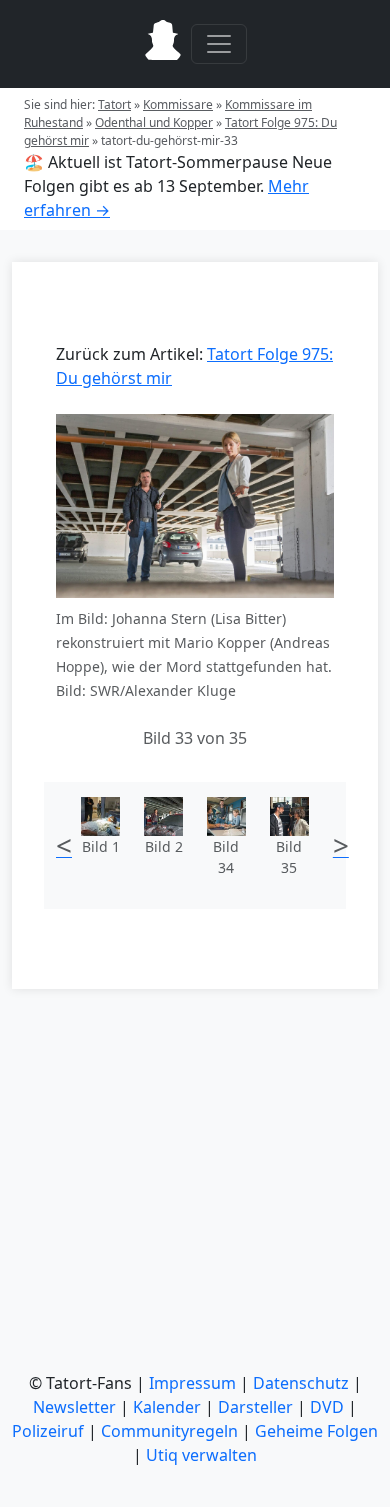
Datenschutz (301, 1383)
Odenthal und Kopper (154, 122)
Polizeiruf (48, 1431)
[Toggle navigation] (219, 44)
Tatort (114, 104)
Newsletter (74, 1407)
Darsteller (255, 1407)
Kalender (167, 1407)
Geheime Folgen (316, 1431)
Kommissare (178, 104)
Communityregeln (169, 1431)
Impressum (192, 1383)
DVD (327, 1407)
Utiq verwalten (201, 1455)
